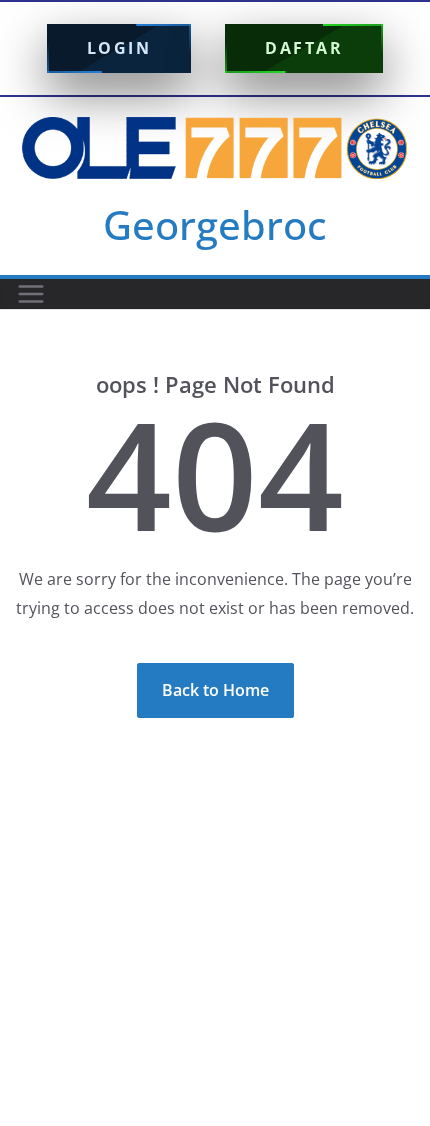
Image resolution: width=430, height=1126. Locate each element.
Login (119, 48)
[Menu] (31, 294)
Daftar (304, 48)
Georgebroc (215, 224)
